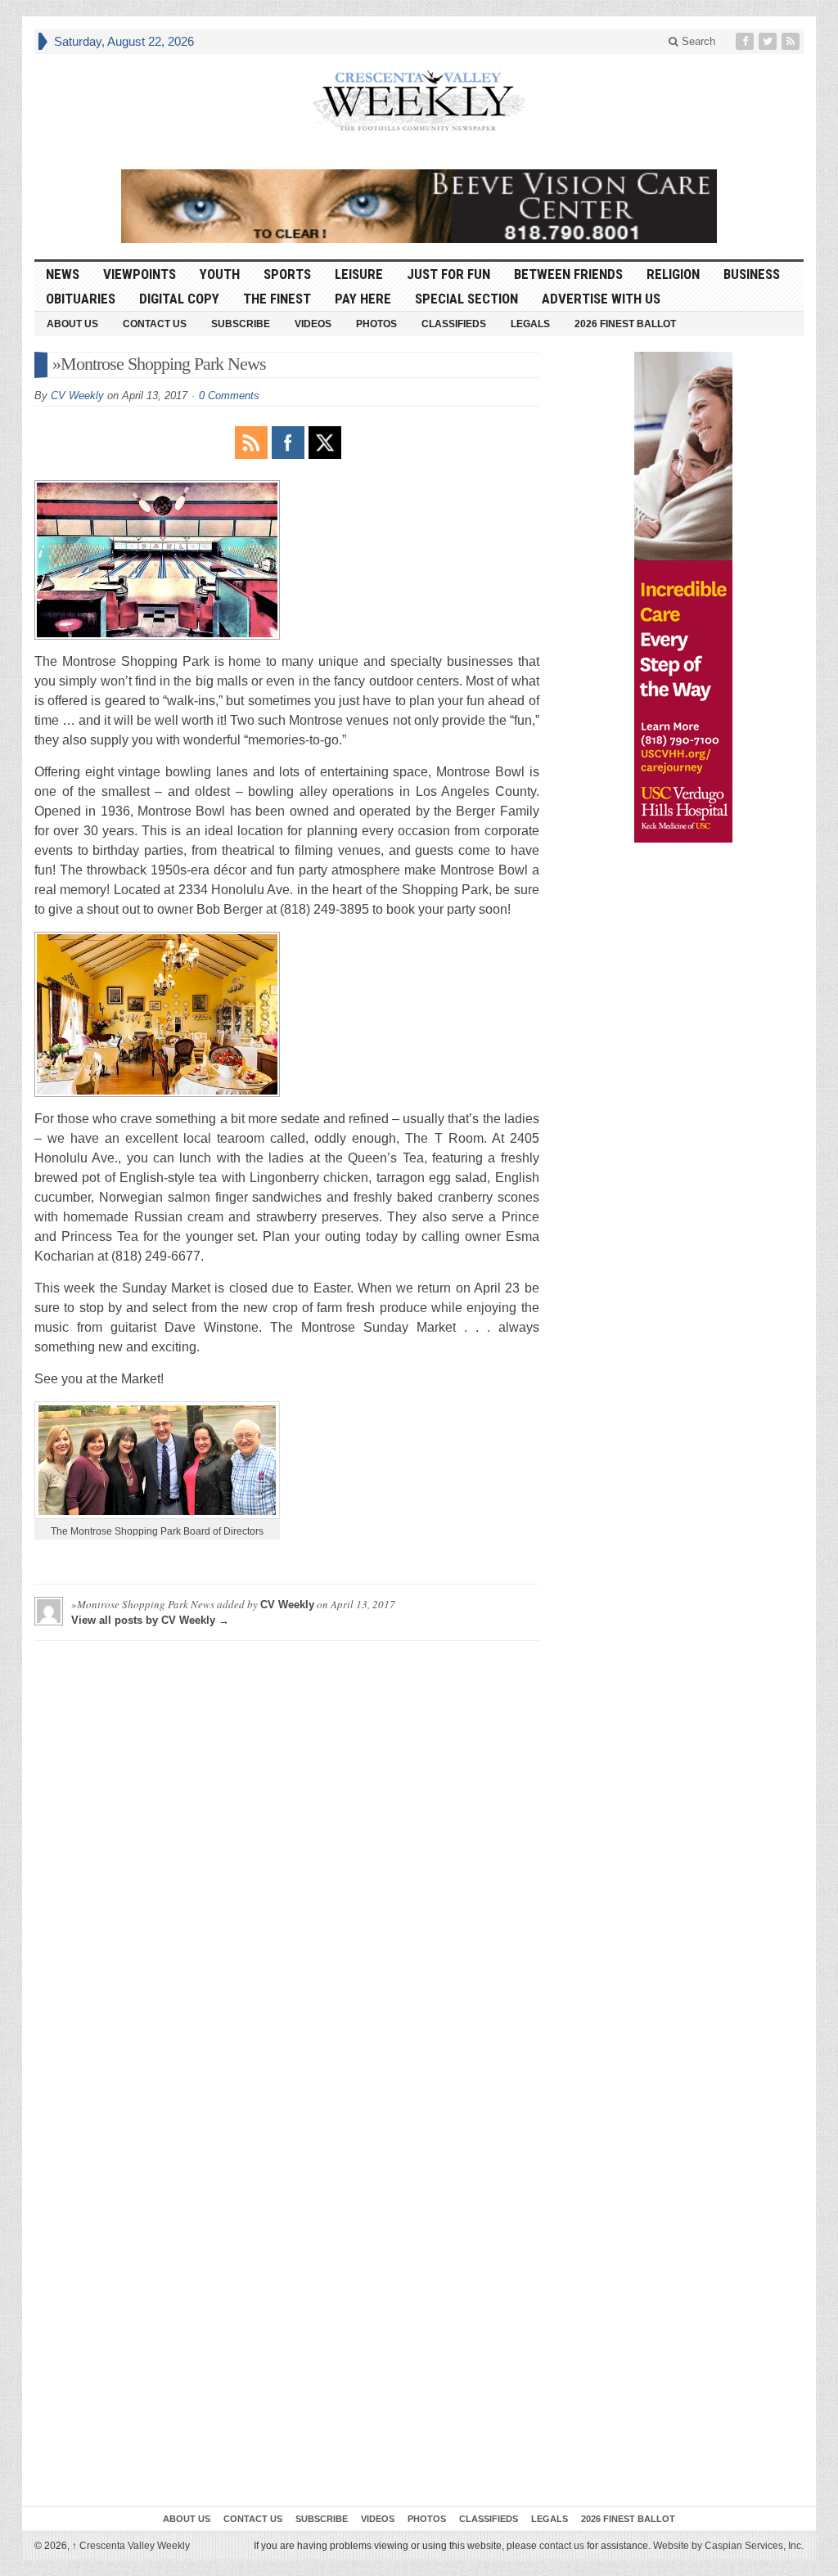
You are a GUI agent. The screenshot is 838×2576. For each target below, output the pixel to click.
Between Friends (568, 274)
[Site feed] (792, 41)
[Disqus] (287, 1858)
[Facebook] (746, 41)
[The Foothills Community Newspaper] (419, 101)
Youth (220, 274)
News (63, 274)
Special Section (466, 299)
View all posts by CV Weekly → (150, 1620)
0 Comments (229, 396)
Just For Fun (448, 274)
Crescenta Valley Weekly (131, 2546)
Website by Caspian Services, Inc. (728, 2546)
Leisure (359, 274)
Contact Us (155, 324)
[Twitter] (769, 41)
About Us (72, 324)
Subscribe (241, 324)
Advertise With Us (601, 299)
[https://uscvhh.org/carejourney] (683, 597)
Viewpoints (140, 274)
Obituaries (81, 299)
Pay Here (363, 299)
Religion (673, 274)
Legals (530, 324)
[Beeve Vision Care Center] (419, 206)
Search (697, 41)
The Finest (277, 299)
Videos (313, 324)
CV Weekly (77, 396)
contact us (562, 2546)
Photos (376, 324)
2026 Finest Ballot (625, 324)
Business (752, 274)
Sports (287, 274)
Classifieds (454, 324)
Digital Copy (179, 299)
